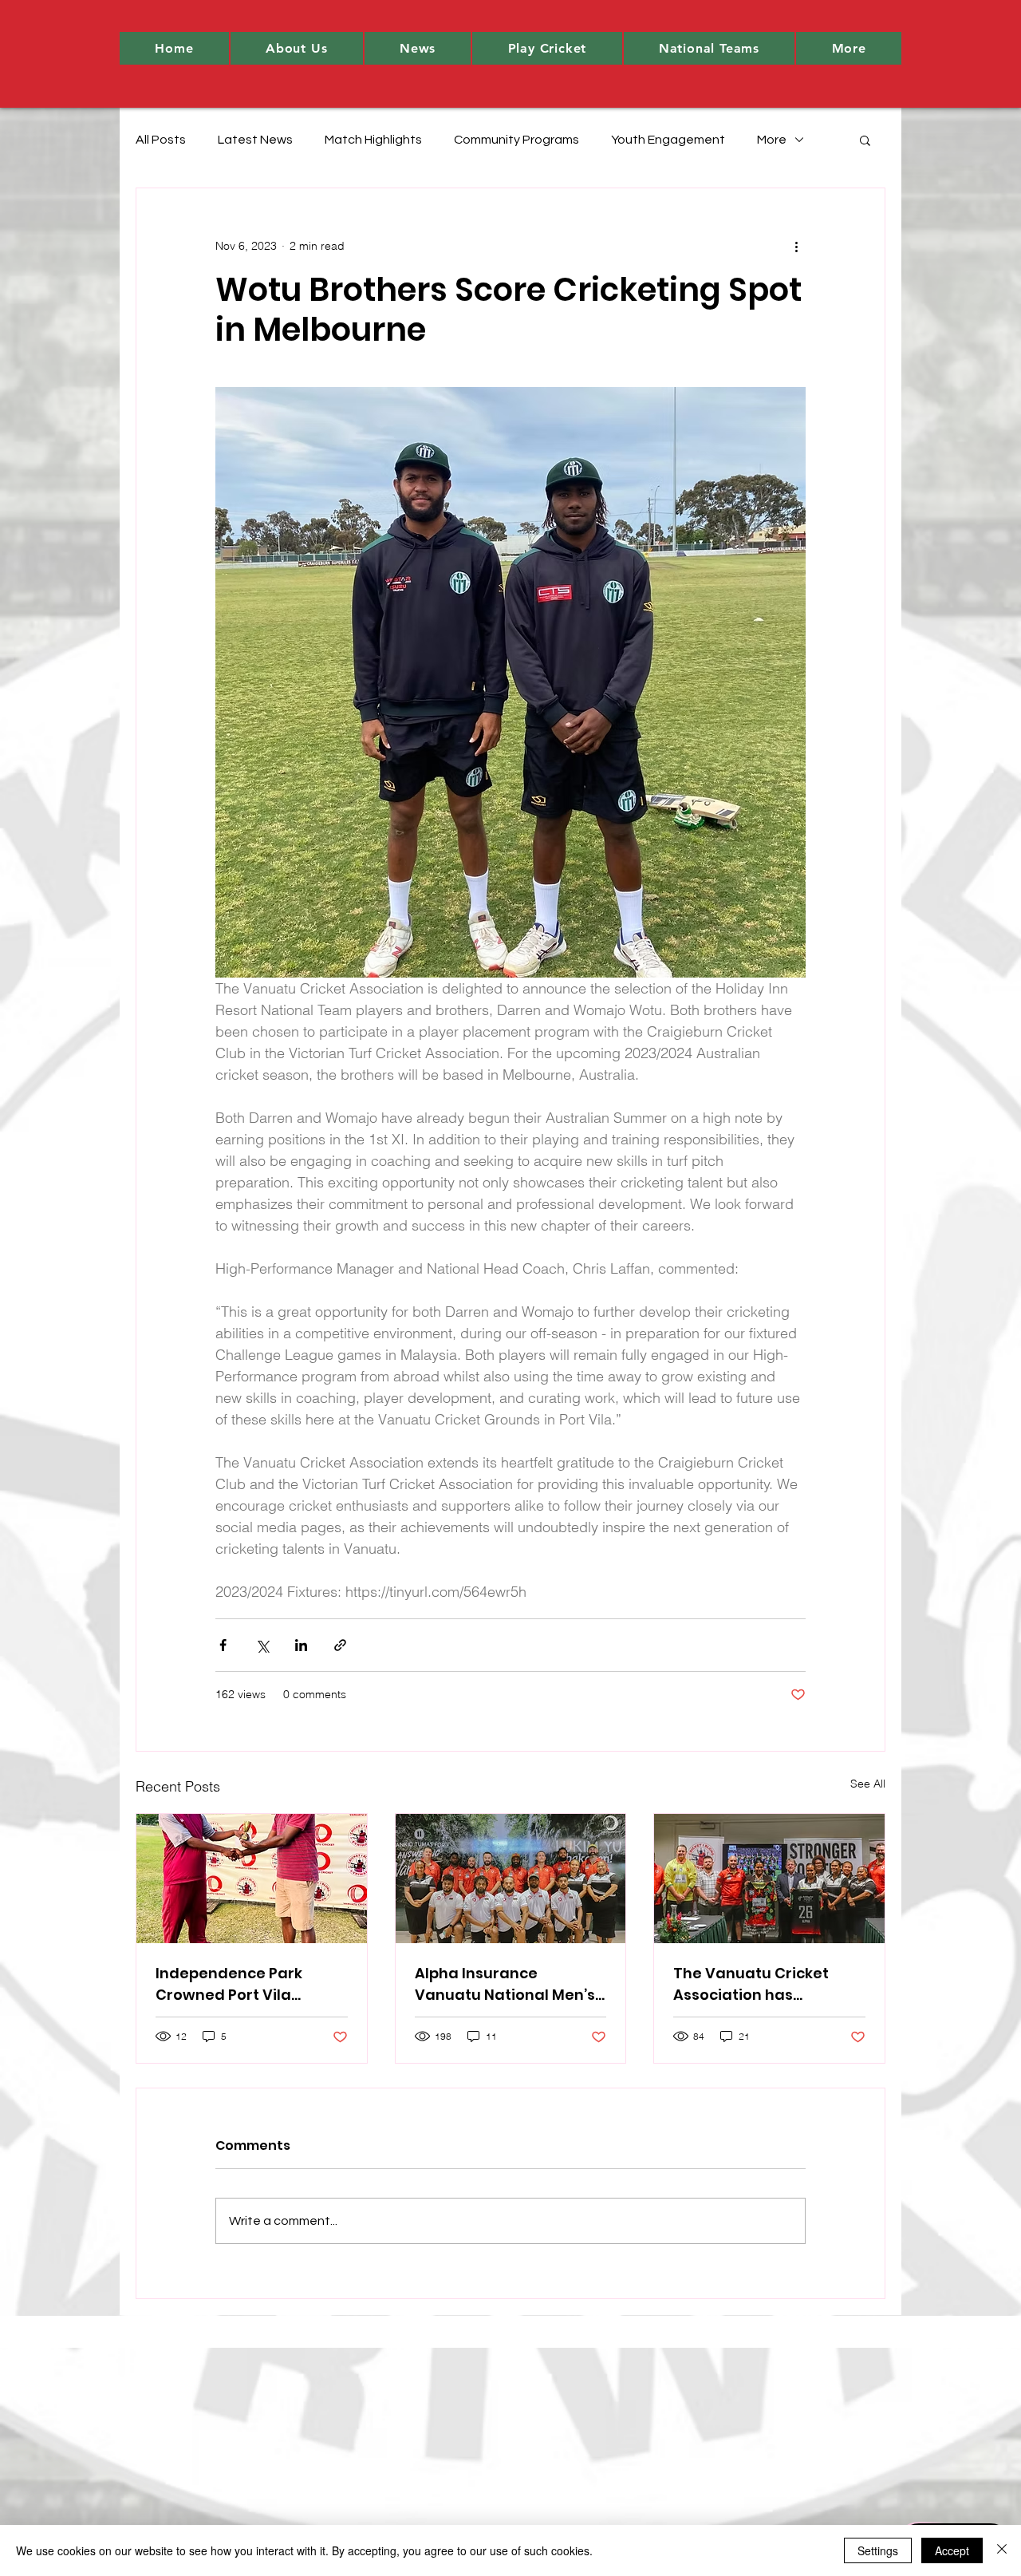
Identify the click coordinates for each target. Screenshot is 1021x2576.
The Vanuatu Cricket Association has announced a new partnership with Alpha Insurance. (759, 1984)
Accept (952, 2550)
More (772, 140)
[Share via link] (340, 1645)
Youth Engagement (668, 140)
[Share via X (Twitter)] (262, 1645)
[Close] (1002, 2550)
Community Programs (516, 140)
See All (868, 1784)
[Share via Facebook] (223, 1645)
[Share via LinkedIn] (301, 1645)
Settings (878, 2550)
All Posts (161, 140)
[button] (297, 48)
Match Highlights (373, 140)
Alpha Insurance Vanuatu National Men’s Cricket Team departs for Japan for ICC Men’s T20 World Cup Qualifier (510, 1984)
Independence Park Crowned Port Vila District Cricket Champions (229, 1984)
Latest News (255, 140)
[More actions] (796, 246)
